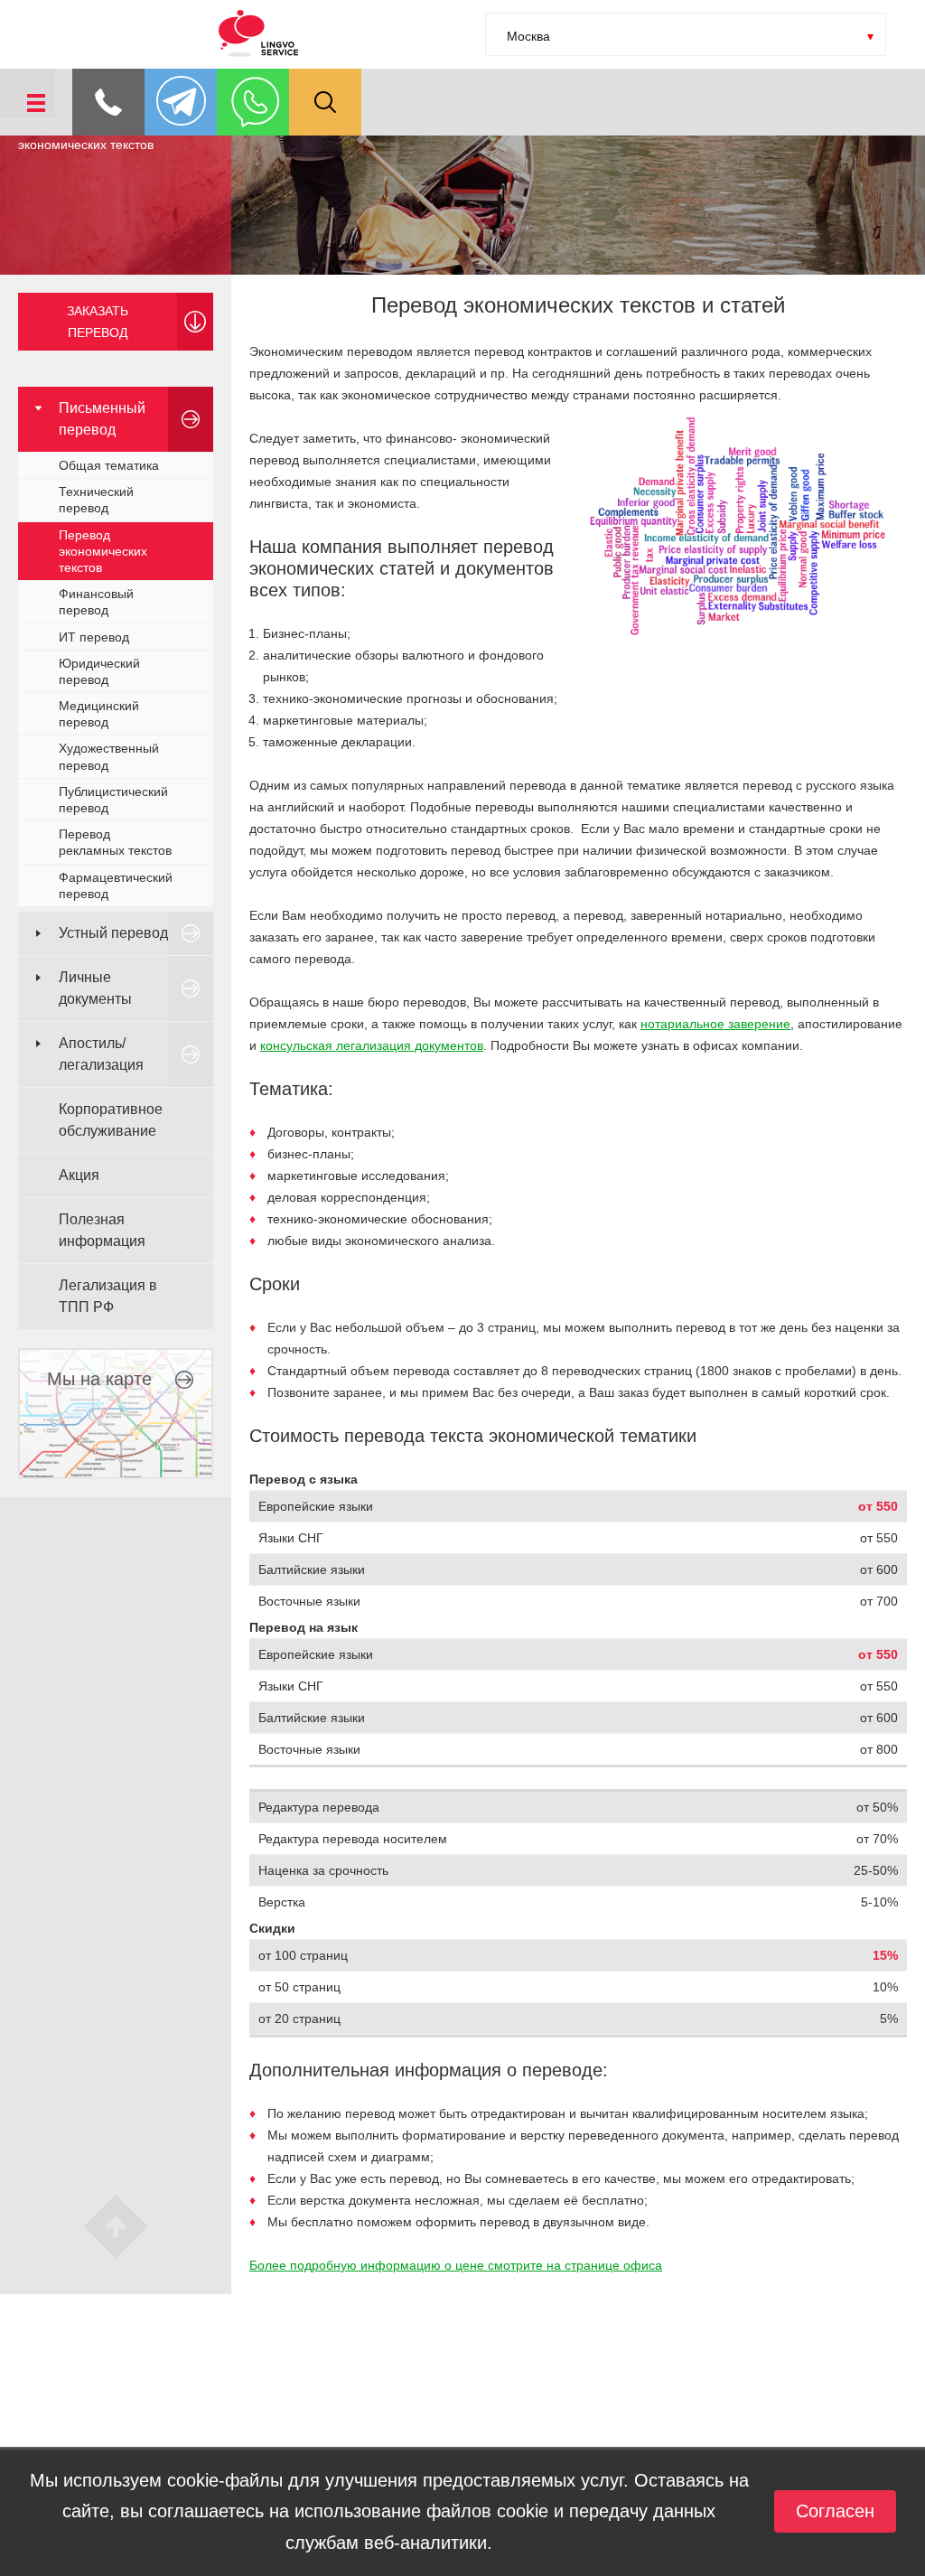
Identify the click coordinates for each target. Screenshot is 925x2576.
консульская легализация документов (372, 1045)
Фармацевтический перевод (116, 885)
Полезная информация (102, 1230)
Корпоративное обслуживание (111, 1120)
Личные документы (95, 988)
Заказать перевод (98, 322)
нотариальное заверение (715, 1024)
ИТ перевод (94, 637)
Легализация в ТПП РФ (108, 1296)
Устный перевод (113, 933)
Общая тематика (109, 465)
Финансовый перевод (96, 602)
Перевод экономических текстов (103, 551)
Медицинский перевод (99, 714)
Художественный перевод (109, 756)
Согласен (835, 2511)
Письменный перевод (102, 419)
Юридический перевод (99, 671)
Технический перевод (96, 500)
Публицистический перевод (113, 800)
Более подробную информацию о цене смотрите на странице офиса (456, 2265)
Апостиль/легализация (101, 1054)
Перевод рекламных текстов (115, 842)
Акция (79, 1175)
